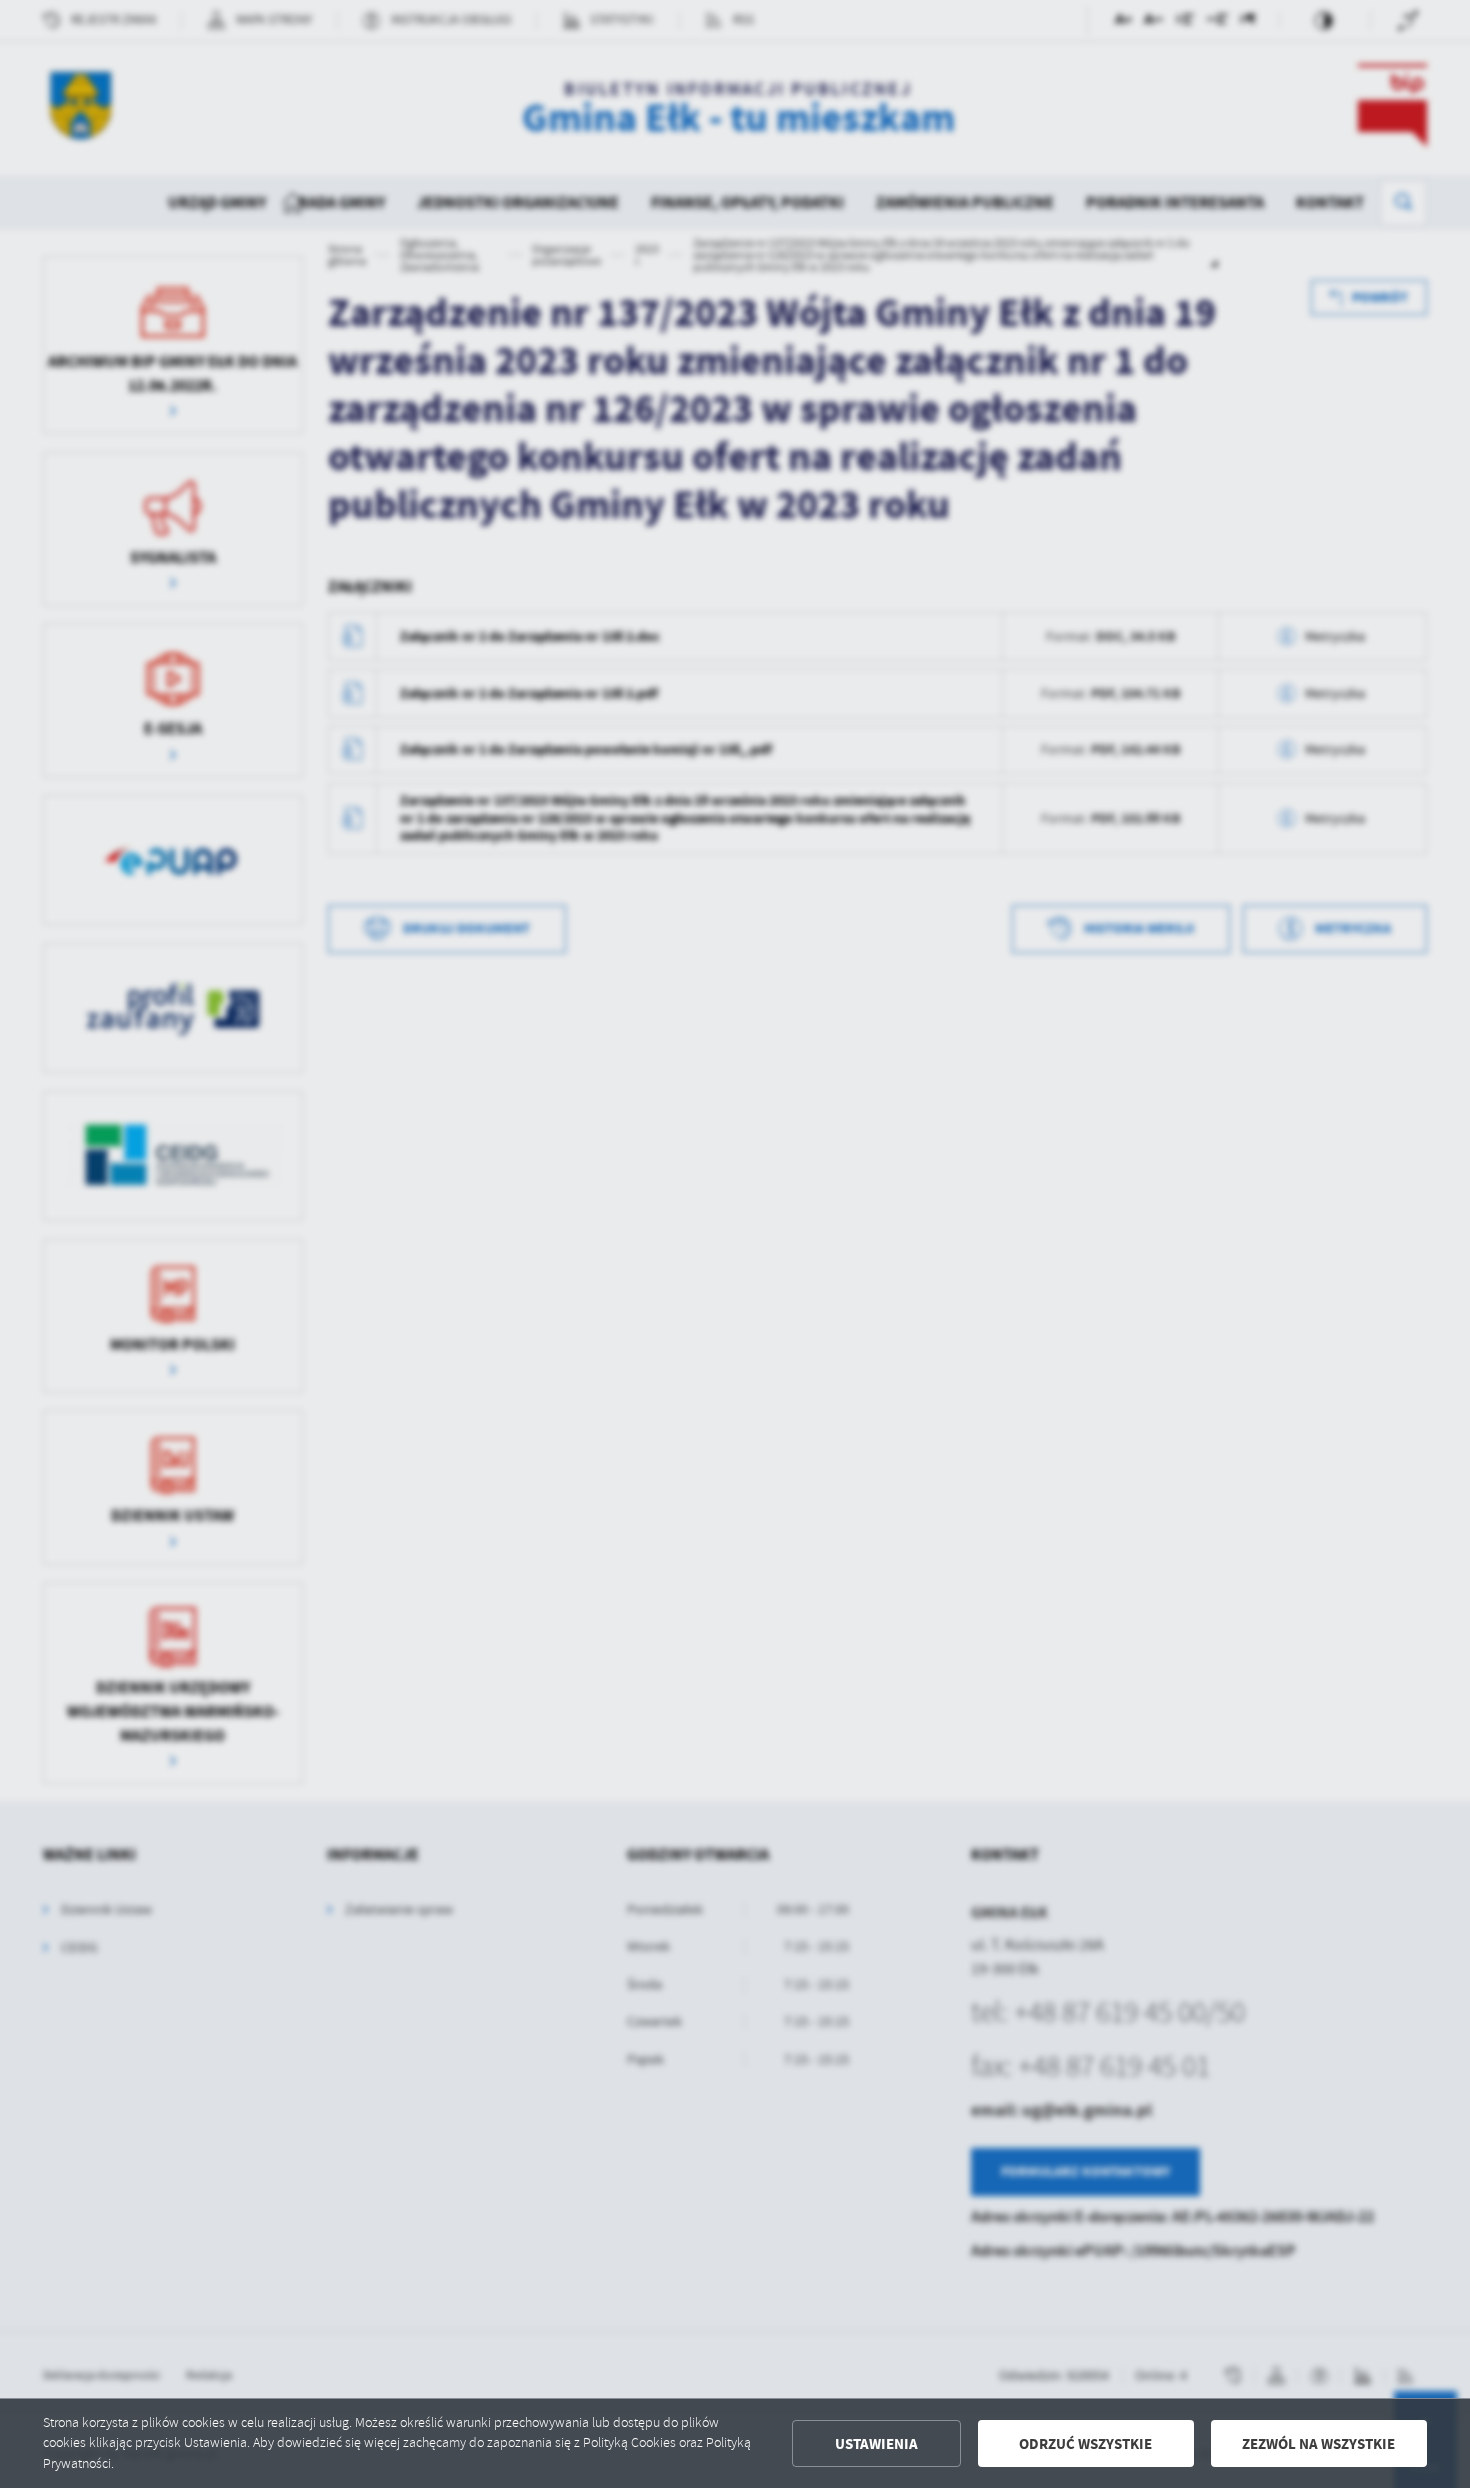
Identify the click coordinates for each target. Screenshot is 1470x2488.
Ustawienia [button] (876, 2444)
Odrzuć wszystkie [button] (1085, 2444)
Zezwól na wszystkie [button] (1318, 2444)
